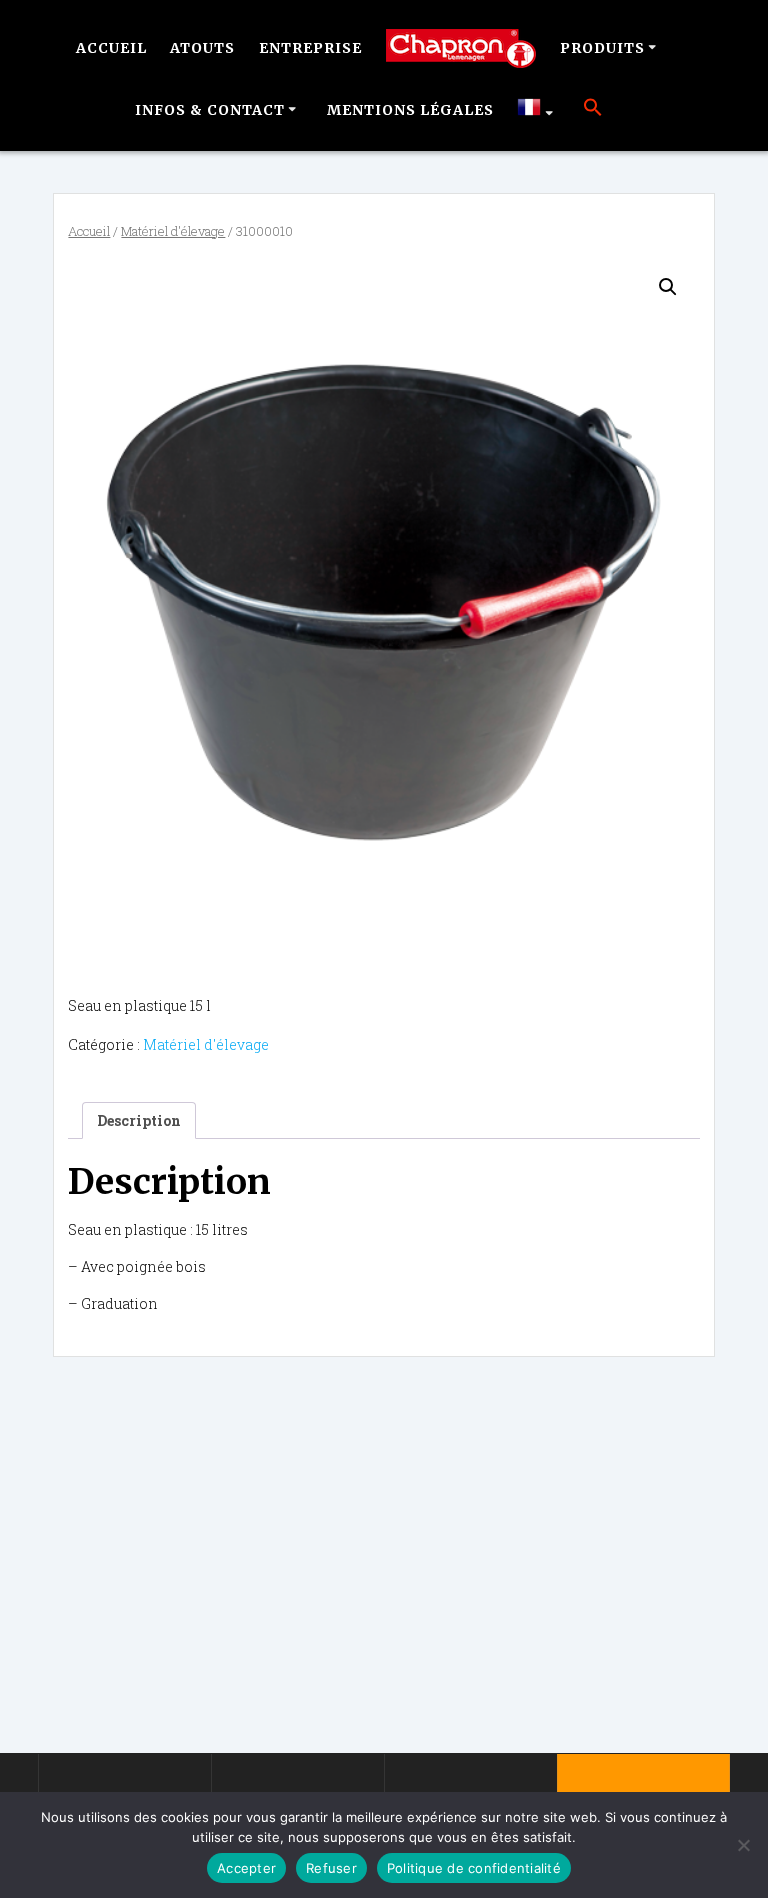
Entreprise (310, 48)
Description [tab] (139, 1120)
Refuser (331, 1868)
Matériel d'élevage (173, 231)
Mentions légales (410, 110)
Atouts (202, 48)
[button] (593, 110)
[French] (538, 110)
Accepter (246, 1868)
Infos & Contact (210, 110)
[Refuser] (743, 1845)
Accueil (111, 48)
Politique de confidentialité (474, 1868)
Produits (602, 48)
